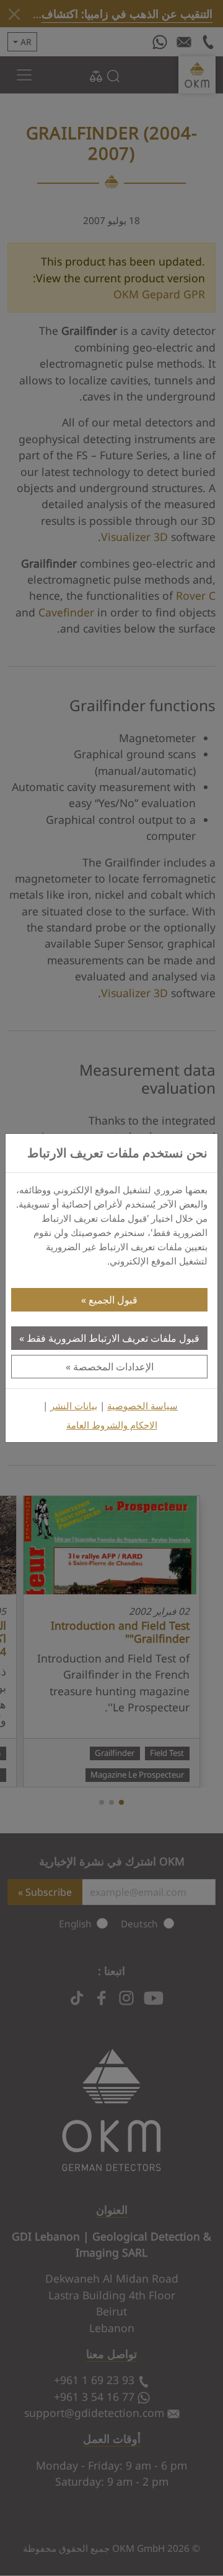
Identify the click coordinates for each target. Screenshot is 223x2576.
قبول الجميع (113, 1300)
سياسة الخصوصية (142, 1406)
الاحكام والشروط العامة (112, 1425)
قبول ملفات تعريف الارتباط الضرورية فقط (113, 1338)
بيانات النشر (74, 1406)
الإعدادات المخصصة (113, 1367)
